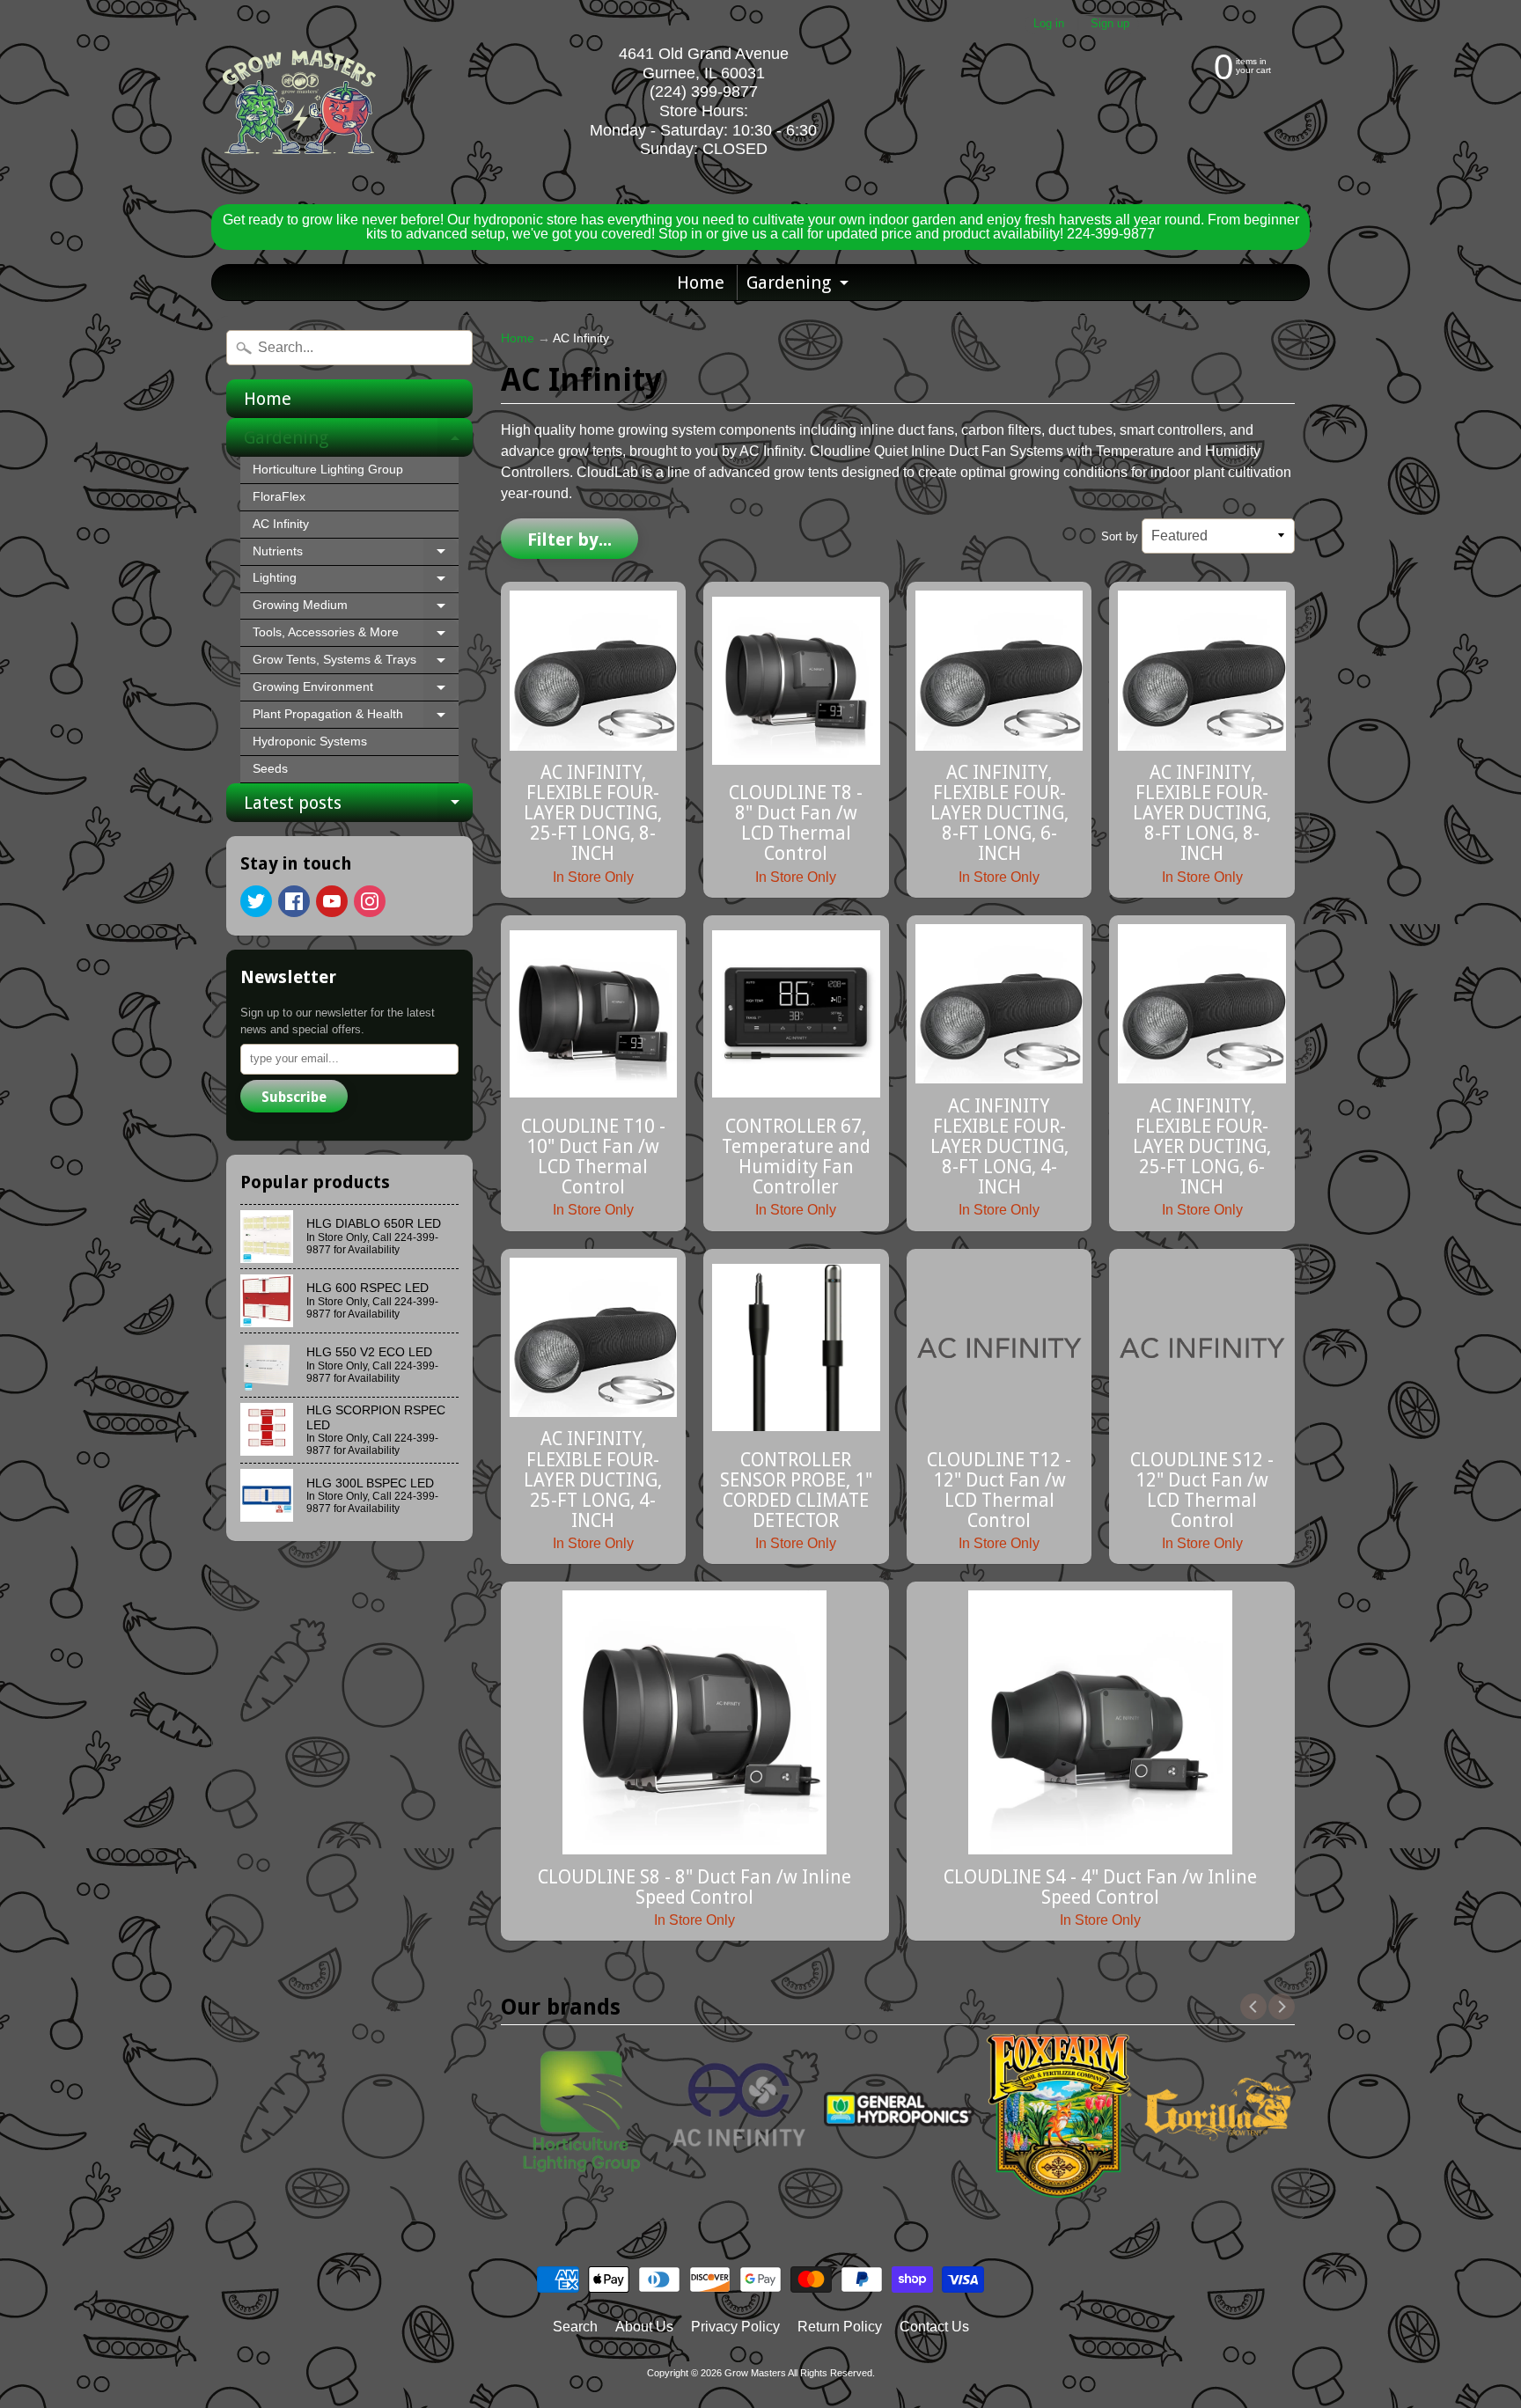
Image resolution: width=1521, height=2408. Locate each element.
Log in (1049, 24)
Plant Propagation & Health (356, 718)
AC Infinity (281, 524)
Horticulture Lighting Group (328, 470)
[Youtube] (332, 901)
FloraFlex (279, 497)
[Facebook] (294, 901)
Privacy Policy (735, 2327)
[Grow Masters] (299, 102)
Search (575, 2327)
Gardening (800, 286)
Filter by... (569, 540)
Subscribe (294, 1097)
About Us (644, 2327)
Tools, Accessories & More (356, 636)
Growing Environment (356, 691)
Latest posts (358, 807)
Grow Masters (755, 2373)
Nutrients (356, 555)
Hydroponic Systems (310, 741)
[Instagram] (370, 901)
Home (701, 283)
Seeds (270, 769)
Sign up (1110, 24)
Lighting (356, 582)
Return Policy (840, 2327)
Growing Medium (356, 609)
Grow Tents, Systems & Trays (356, 664)
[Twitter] (256, 901)
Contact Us (934, 2327)
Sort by (1120, 536)
